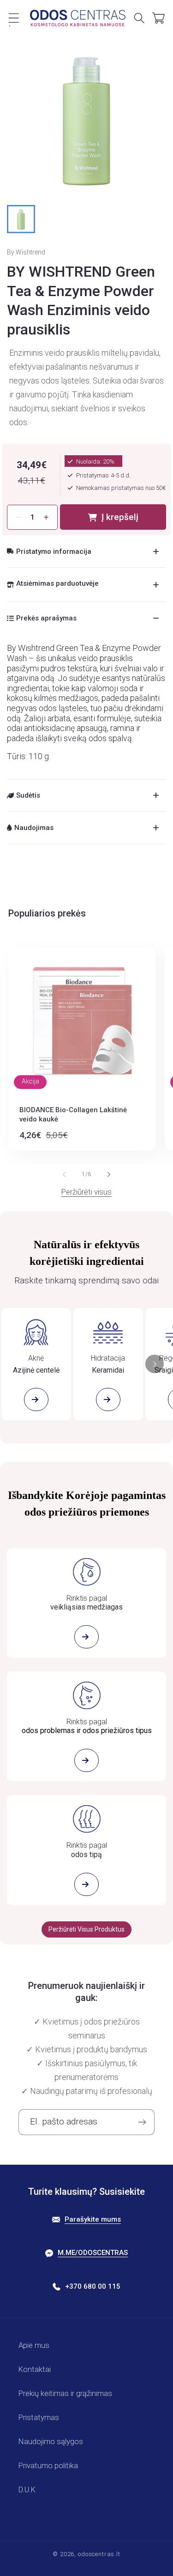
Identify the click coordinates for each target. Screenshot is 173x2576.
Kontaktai (35, 2369)
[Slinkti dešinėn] (109, 1175)
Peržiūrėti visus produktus (86, 1929)
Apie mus (34, 2345)
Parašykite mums (93, 2219)
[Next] (155, 1364)
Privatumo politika (48, 2465)
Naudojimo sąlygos (51, 2441)
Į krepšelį (120, 517)
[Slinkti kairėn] (64, 1175)
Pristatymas (39, 2417)
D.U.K (27, 2489)
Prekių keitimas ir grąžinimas (65, 2393)
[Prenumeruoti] (142, 2122)
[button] (14, 18)
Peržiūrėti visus (86, 1192)
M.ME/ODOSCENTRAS (93, 2253)
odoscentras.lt (99, 2554)
